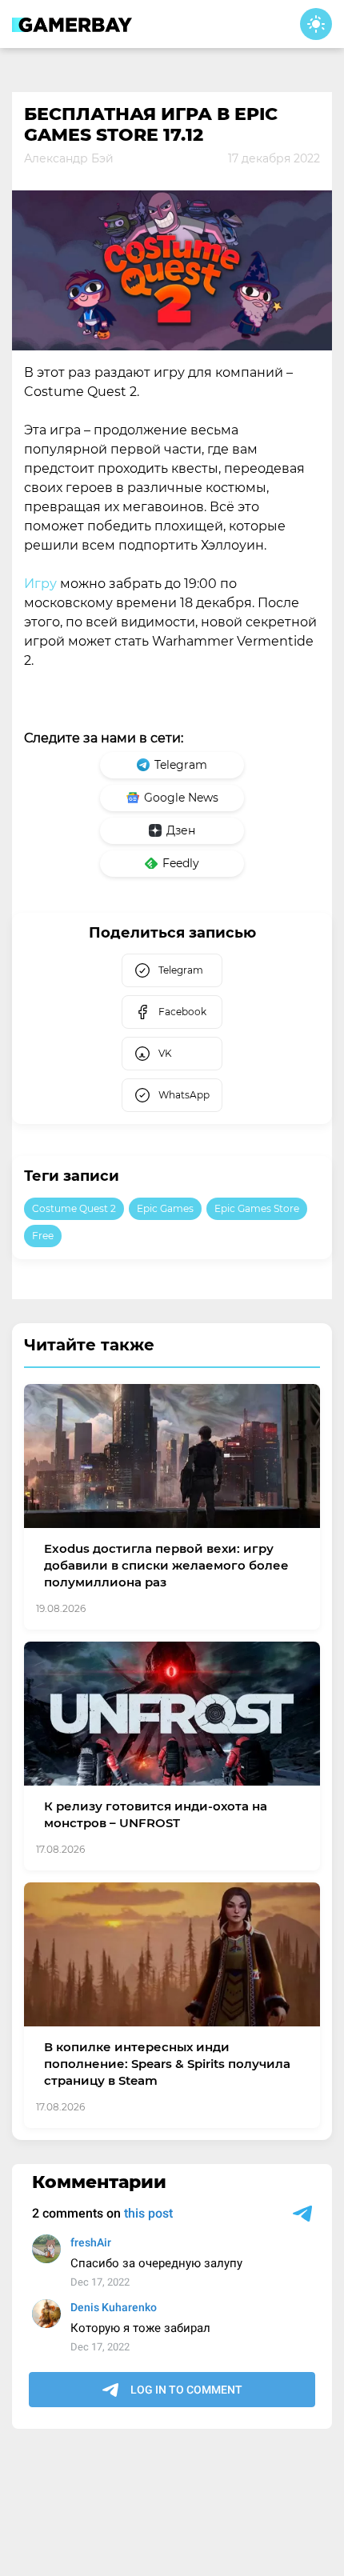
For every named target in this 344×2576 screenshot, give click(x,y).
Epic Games (165, 1208)
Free (43, 1236)
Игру (40, 584)
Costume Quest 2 (74, 1208)
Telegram (181, 765)
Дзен (181, 830)
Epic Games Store (257, 1208)
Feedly (181, 863)
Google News (181, 798)
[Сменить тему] (316, 24)
